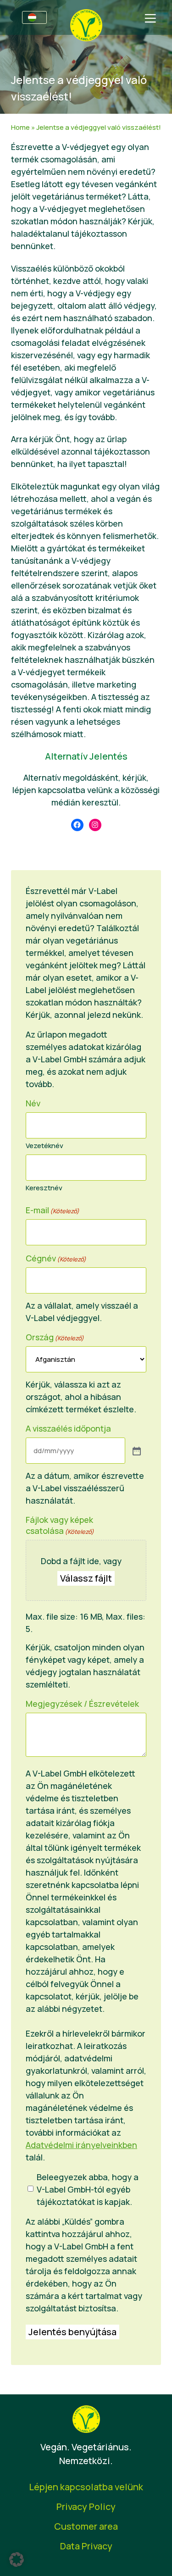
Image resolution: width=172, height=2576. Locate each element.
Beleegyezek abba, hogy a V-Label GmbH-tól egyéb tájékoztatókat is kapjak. (88, 2189)
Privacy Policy (86, 2507)
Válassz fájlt (86, 1578)
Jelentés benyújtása (72, 2332)
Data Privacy (86, 2546)
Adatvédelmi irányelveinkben (81, 2145)
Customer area (86, 2526)
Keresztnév (44, 1188)
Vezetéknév (44, 1146)
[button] (17, 2559)
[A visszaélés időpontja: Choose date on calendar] (136, 1450)
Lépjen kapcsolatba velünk (86, 2487)
